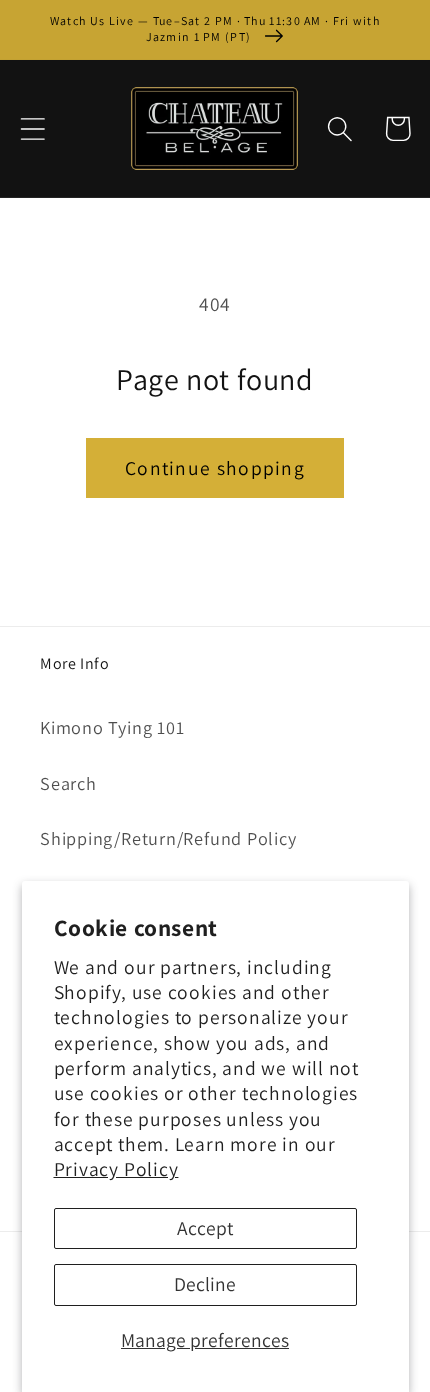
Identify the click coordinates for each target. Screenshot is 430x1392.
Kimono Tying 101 (112, 727)
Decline (205, 1284)
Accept (205, 1228)
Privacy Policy (116, 1169)
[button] (32, 128)
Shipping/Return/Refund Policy (168, 838)
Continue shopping (215, 468)
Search (68, 783)
